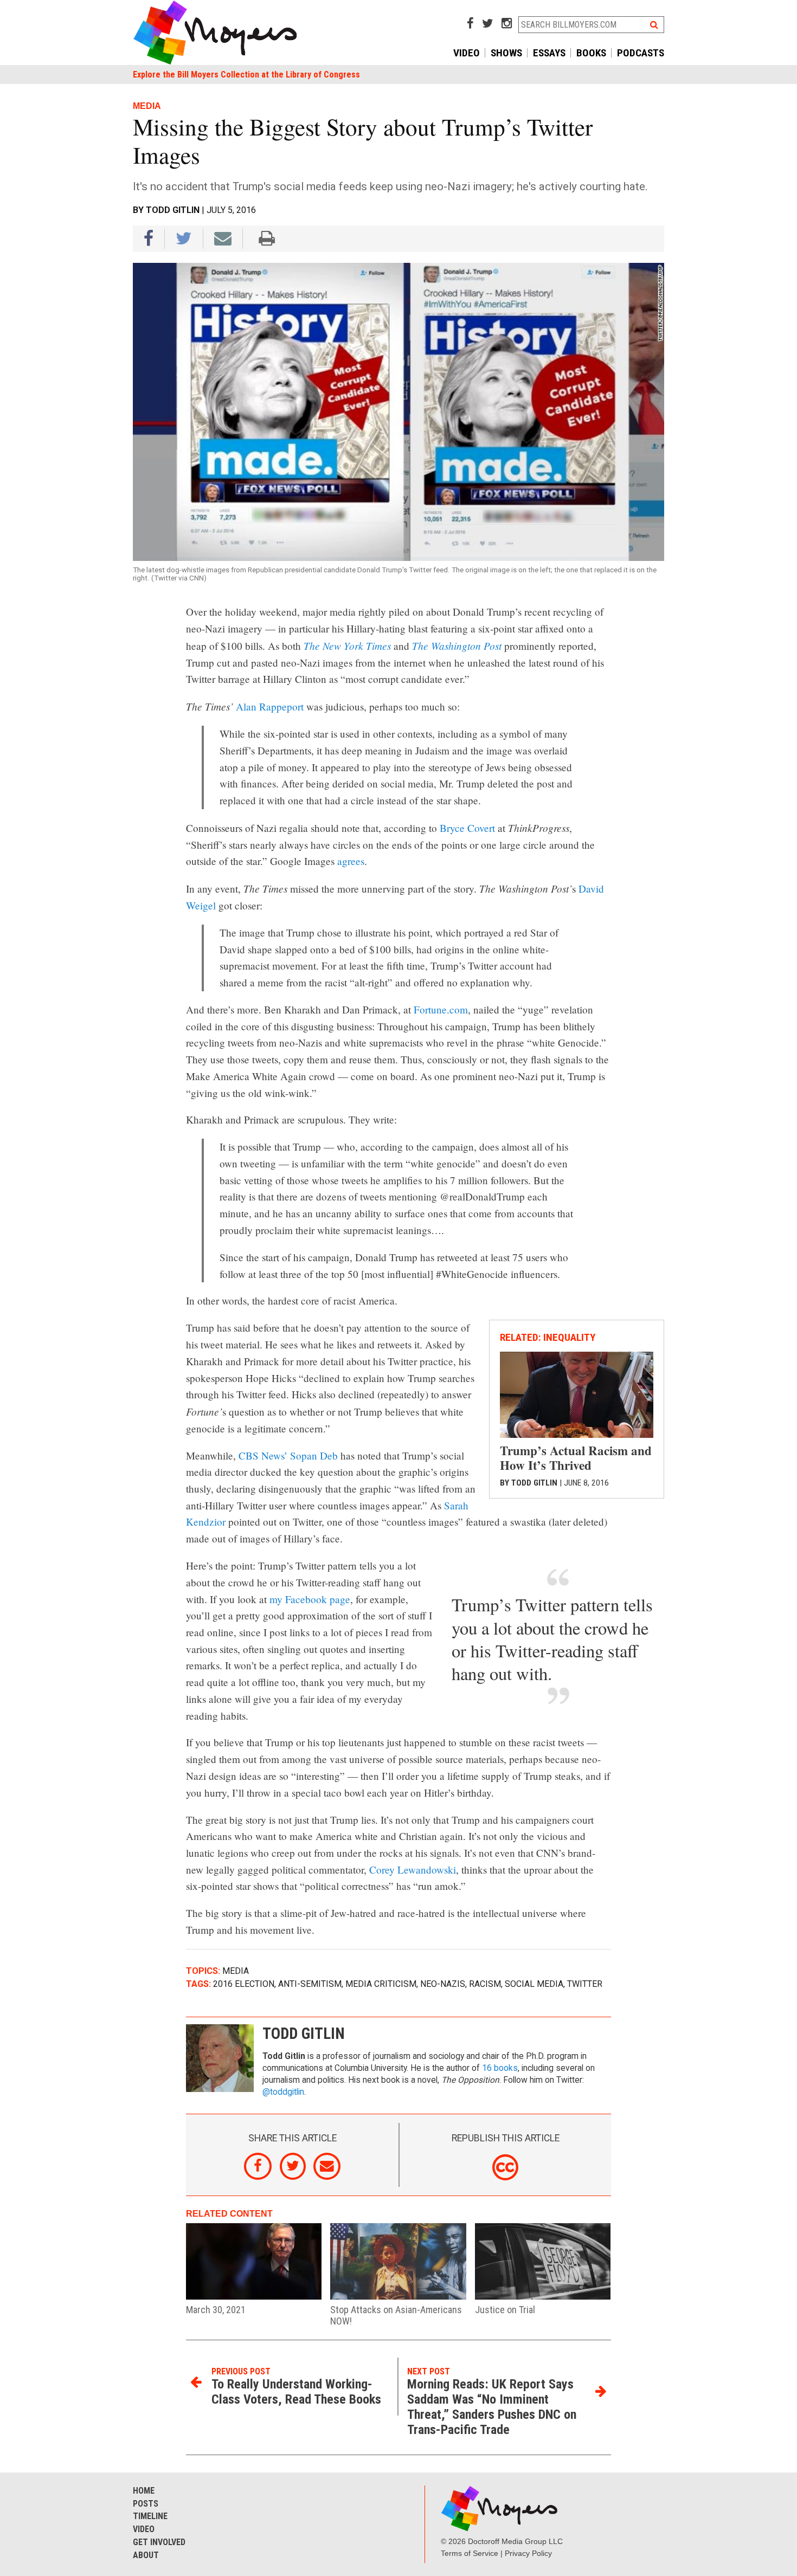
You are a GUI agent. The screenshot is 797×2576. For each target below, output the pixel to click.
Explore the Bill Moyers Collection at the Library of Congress (246, 75)
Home (144, 2491)
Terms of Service (470, 2553)
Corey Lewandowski (413, 1870)
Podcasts (641, 53)
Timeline (150, 2516)
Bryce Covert (467, 828)
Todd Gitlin (173, 210)
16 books (500, 2068)
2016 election (244, 1984)
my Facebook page (310, 1599)
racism (485, 1984)
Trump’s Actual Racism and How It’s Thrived (576, 1458)
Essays (549, 53)
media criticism (381, 1984)
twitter (585, 1984)
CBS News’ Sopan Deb (288, 1455)
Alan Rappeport (270, 706)
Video (467, 53)
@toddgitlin (283, 2092)
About (146, 2555)
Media (236, 1971)
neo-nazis (443, 1984)
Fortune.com (441, 1009)
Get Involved (159, 2542)
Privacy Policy (528, 2553)
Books (591, 53)
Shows (506, 53)
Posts (146, 2504)
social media (534, 1984)
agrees (351, 861)
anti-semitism (310, 1984)
